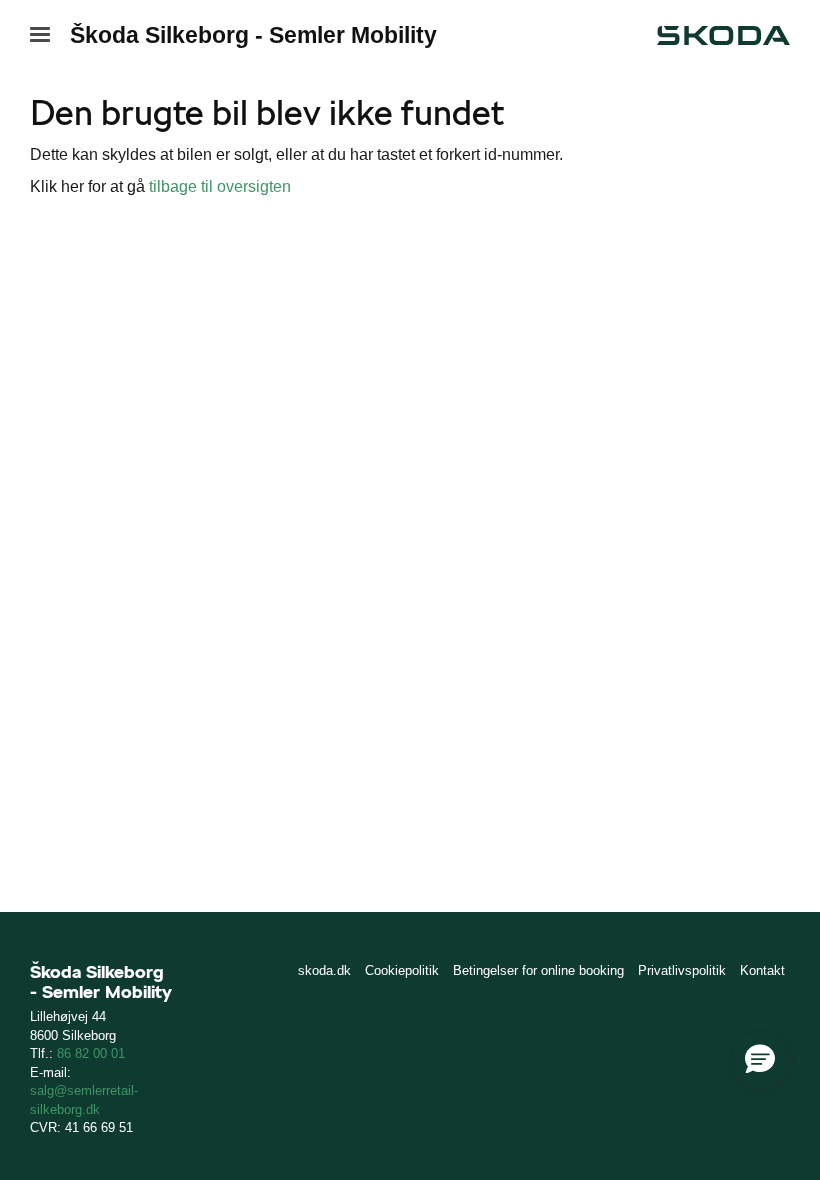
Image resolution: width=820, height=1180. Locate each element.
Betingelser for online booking (538, 970)
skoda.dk (324, 970)
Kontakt (762, 970)
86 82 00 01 (91, 1053)
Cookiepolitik (402, 970)
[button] (760, 1060)
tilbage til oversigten (220, 186)
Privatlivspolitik (682, 970)
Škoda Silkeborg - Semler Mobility (253, 35)
